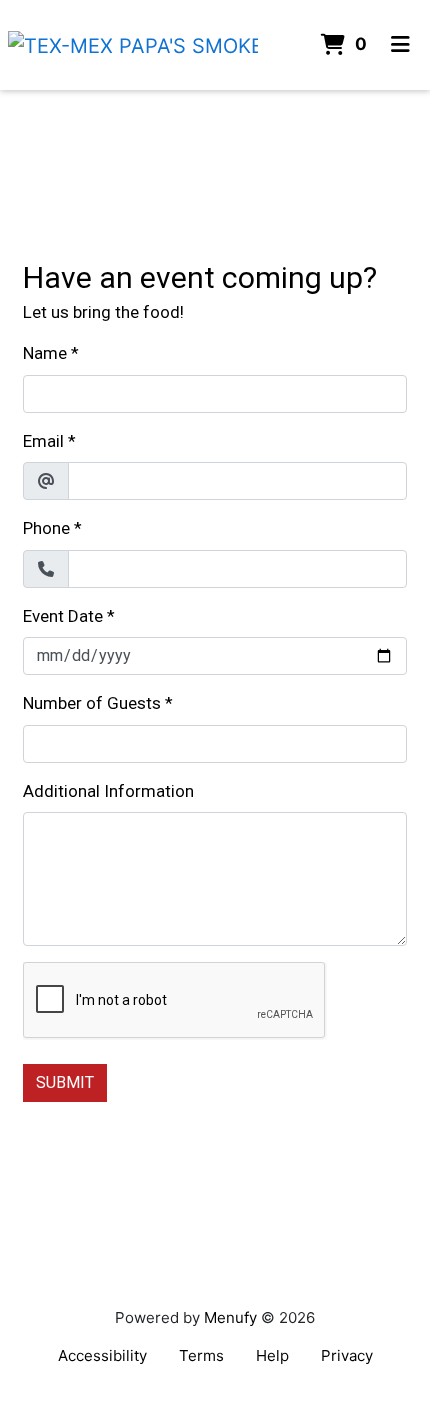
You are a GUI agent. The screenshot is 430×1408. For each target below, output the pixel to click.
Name (45, 353)
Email (43, 441)
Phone (46, 528)
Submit (65, 1082)
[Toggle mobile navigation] (400, 45)
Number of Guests (92, 703)
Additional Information (108, 791)
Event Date (63, 616)
